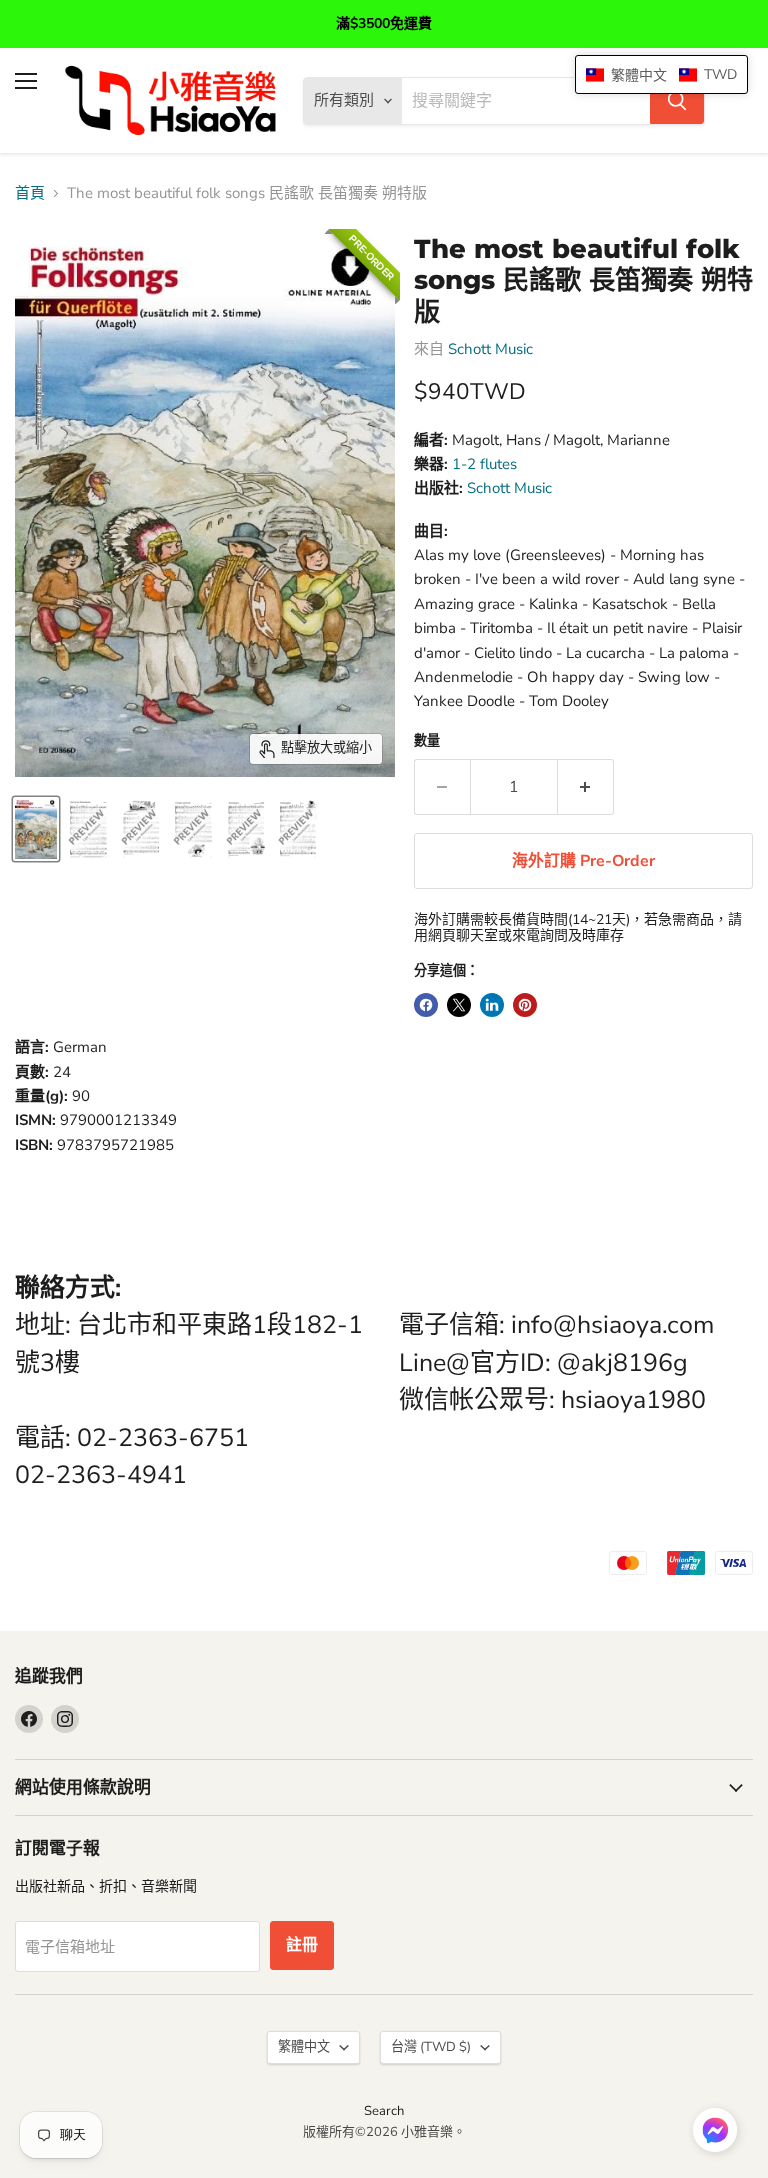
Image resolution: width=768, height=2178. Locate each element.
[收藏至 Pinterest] (525, 1005)
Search (384, 2111)
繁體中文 (304, 2047)
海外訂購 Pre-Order (583, 861)
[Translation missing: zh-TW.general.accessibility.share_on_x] (459, 1005)
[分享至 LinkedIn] (492, 1005)
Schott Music (490, 349)
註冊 (302, 1945)
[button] (715, 2132)
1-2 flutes (484, 464)
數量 (427, 741)
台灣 (431, 2047)
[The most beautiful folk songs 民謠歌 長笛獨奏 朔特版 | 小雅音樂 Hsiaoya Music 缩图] (36, 829)
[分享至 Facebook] (426, 1005)
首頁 (30, 193)
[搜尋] (677, 101)
